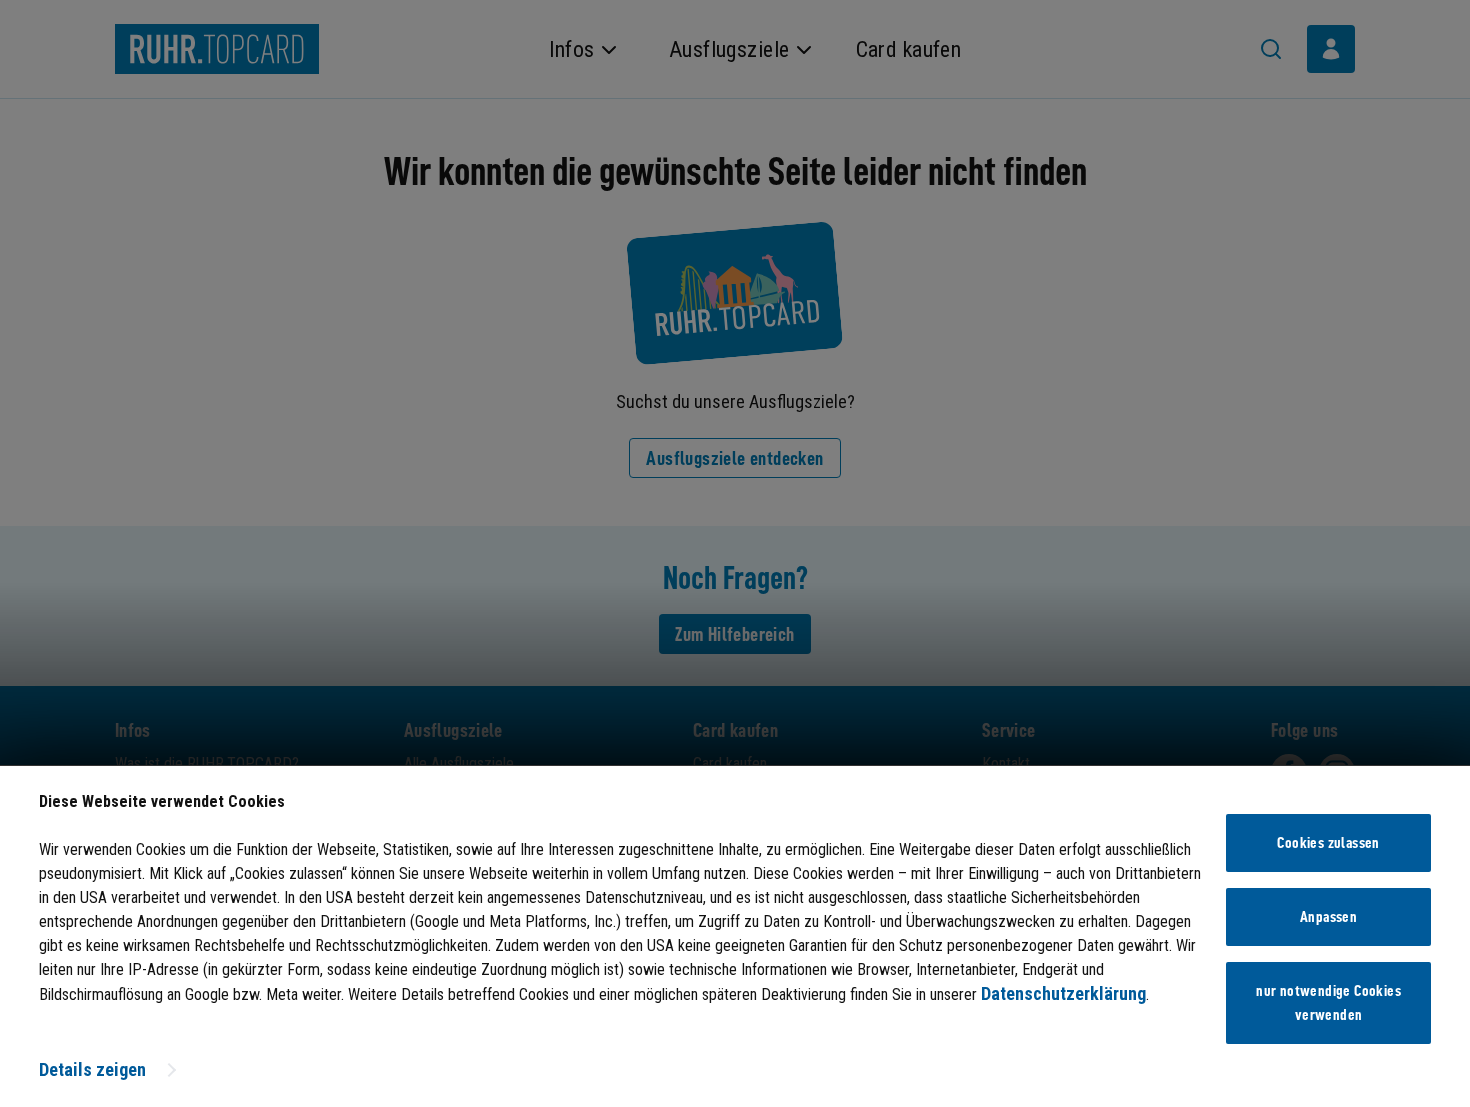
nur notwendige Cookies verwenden (1328, 1003)
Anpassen (1328, 917)
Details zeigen (92, 1069)
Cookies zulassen (1328, 843)
